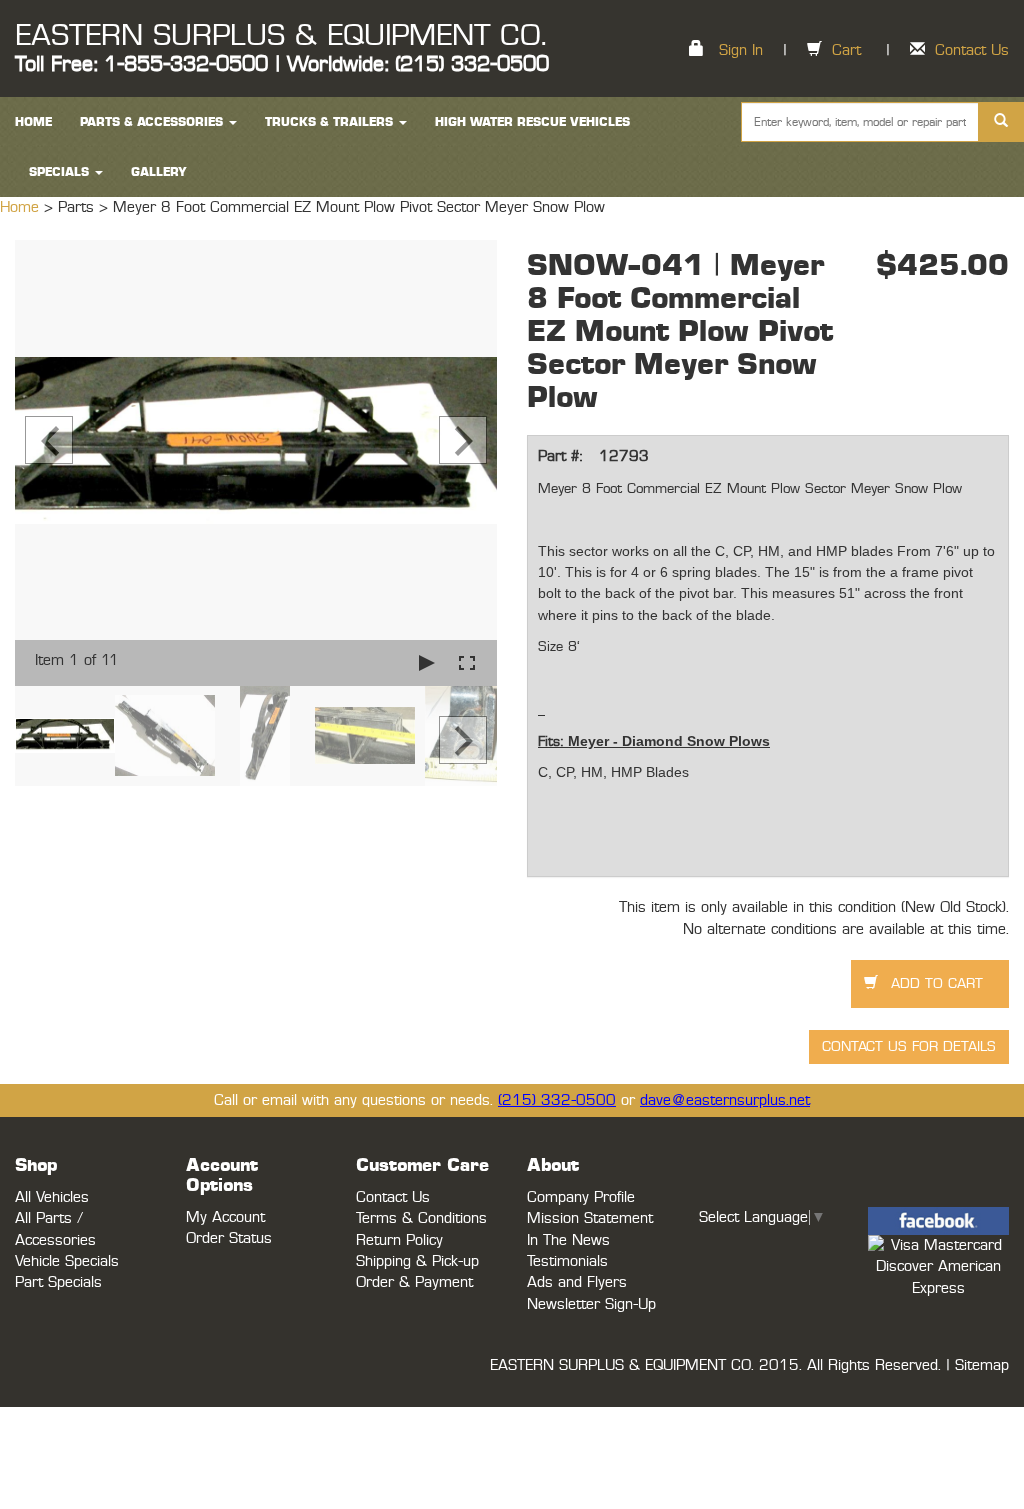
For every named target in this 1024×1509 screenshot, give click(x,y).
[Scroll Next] (463, 740)
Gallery (159, 172)
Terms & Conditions (421, 1218)
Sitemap (982, 1365)
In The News (568, 1240)
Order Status (229, 1238)
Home (22, 207)
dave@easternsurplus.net (725, 1100)
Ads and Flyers (577, 1282)
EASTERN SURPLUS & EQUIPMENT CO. (280, 36)
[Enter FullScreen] (467, 662)
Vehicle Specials (67, 1261)
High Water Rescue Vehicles (532, 122)
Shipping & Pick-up (417, 1261)
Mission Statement (590, 1218)
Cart (846, 50)
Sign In (741, 50)
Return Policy (399, 1240)
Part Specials (58, 1282)
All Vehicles (52, 1197)
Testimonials (567, 1261)
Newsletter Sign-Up (591, 1304)
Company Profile (581, 1197)
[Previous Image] (49, 440)
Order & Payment (414, 1282)
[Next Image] (463, 440)
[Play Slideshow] (427, 662)
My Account (225, 1217)
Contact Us (972, 50)
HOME (33, 122)
